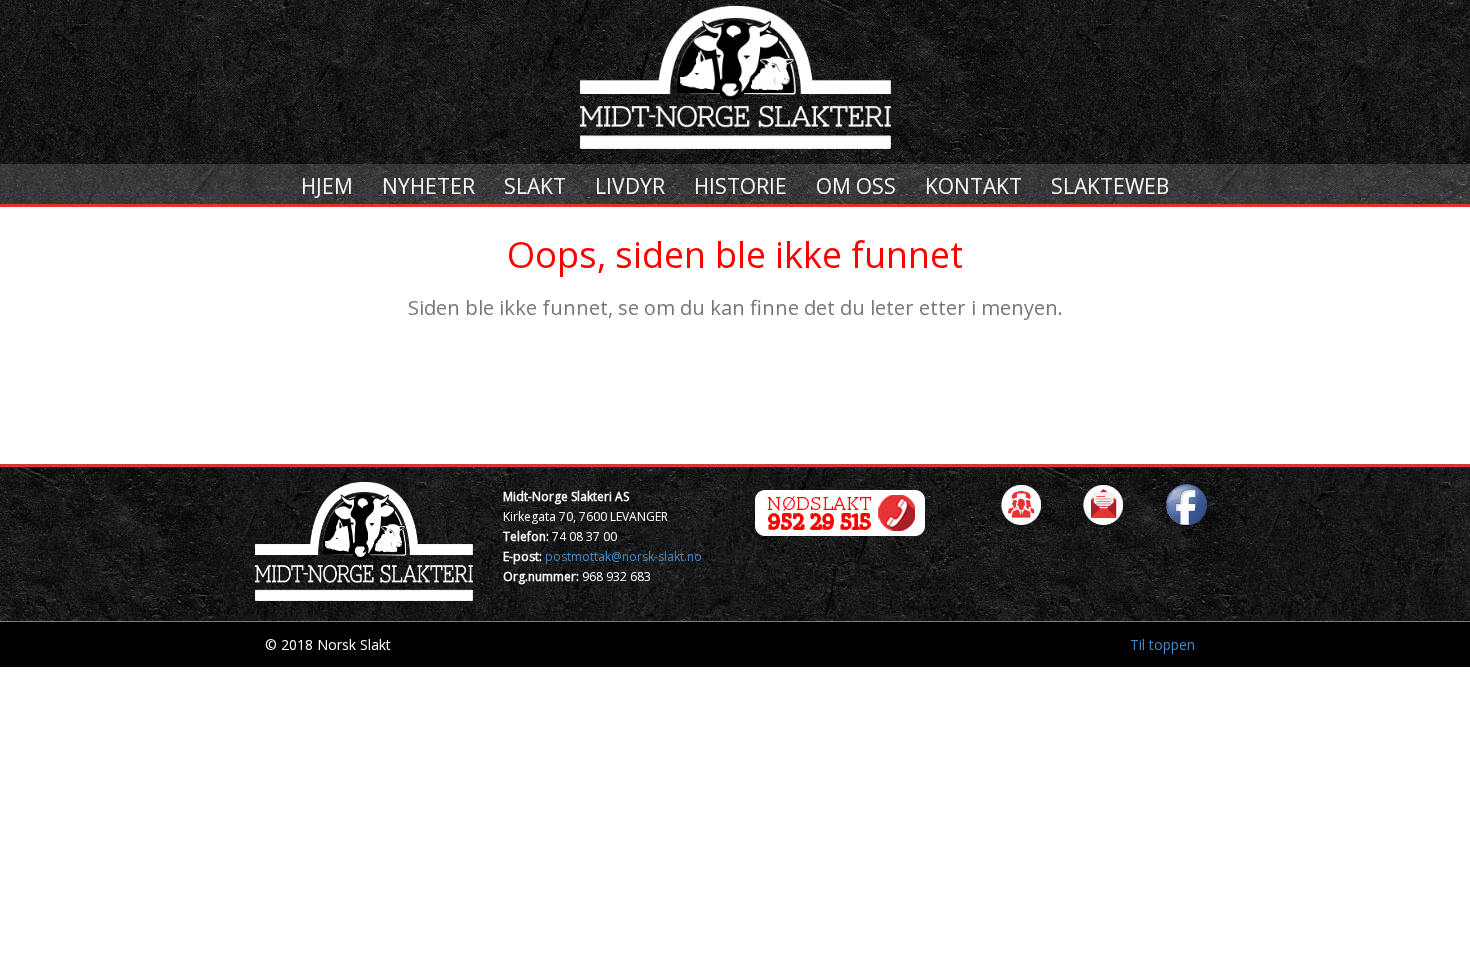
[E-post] (1103, 503)
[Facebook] (1186, 503)
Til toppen (1162, 644)
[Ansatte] (1021, 503)
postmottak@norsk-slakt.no (623, 556)
